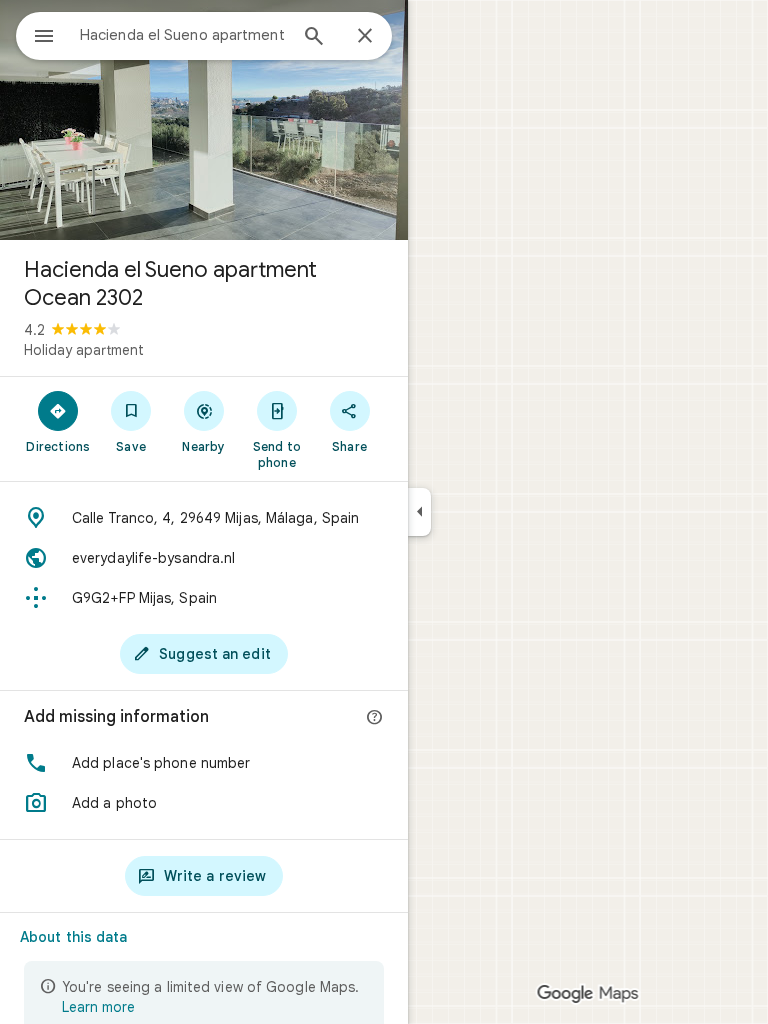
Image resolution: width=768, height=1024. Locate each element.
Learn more (98, 1007)
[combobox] (183, 35)
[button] (204, 763)
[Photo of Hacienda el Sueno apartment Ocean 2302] (204, 120)
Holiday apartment (84, 350)
